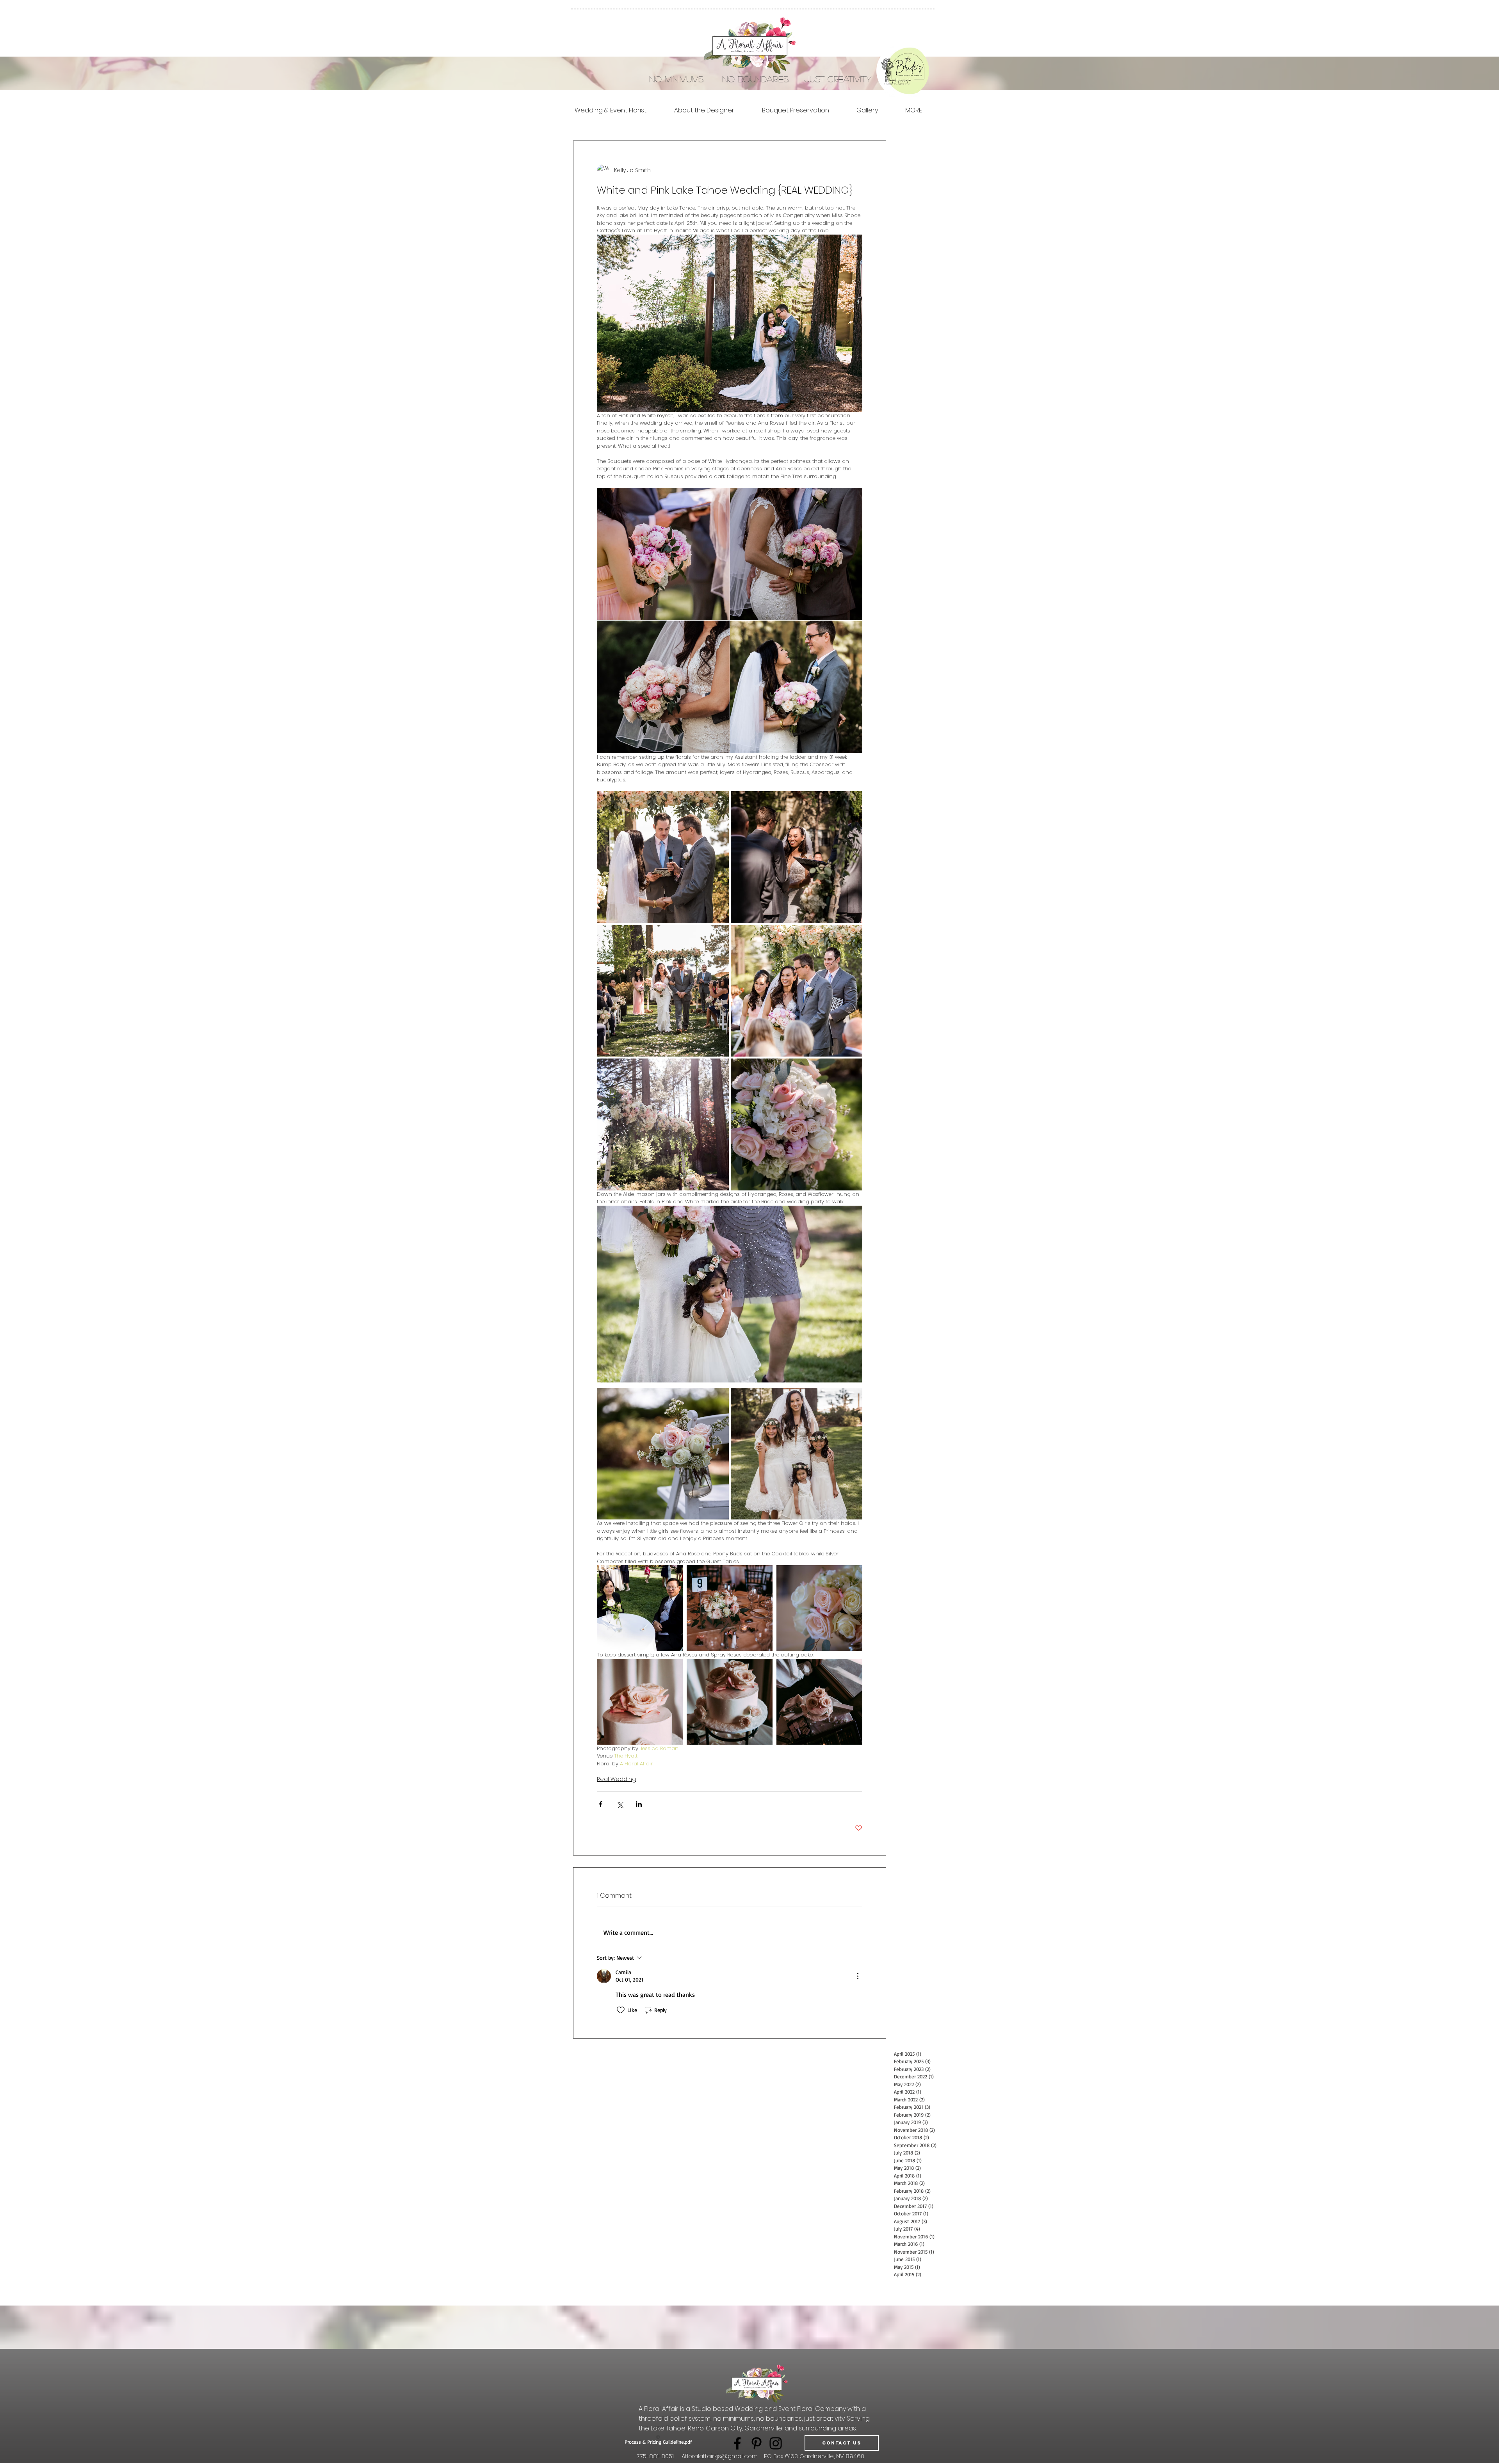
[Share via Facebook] (601, 1804)
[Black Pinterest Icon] (757, 2443)
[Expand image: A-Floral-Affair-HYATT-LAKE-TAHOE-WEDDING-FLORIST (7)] (663, 1124)
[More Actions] (858, 1976)
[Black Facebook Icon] (737, 2443)
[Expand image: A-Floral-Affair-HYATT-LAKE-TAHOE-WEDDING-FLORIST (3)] (663, 687)
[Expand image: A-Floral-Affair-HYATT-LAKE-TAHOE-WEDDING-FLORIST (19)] (640, 1702)
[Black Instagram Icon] (776, 2443)
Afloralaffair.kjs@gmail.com (720, 2456)
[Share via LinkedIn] (639, 1804)
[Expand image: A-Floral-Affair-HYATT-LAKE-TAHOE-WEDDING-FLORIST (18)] (819, 1702)
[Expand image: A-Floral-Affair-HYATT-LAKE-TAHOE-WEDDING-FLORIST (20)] (730, 1702)
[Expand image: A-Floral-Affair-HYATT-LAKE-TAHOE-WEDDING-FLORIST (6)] (797, 1124)
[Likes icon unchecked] (621, 2010)
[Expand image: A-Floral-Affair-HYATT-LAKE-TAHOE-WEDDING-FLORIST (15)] (640, 1608)
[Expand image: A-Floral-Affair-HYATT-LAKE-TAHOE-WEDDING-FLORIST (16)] (819, 1608)
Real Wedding (616, 1779)
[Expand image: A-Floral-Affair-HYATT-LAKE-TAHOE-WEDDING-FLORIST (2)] (796, 687)
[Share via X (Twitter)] (620, 1804)
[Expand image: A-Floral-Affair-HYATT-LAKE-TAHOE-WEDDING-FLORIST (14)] (663, 991)
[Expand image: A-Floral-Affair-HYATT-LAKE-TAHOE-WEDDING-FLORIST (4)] (796, 554)
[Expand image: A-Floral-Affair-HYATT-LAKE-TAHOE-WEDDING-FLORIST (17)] (730, 1608)
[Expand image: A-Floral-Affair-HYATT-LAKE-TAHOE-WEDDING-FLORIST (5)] (663, 1454)
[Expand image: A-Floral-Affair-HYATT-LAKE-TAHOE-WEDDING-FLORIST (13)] (797, 991)
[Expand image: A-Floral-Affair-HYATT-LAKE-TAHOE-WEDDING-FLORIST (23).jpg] (797, 1454)
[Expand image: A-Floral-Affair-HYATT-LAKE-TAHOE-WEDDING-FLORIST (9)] (797, 857)
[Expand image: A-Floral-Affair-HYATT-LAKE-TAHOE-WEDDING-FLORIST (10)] (663, 857)
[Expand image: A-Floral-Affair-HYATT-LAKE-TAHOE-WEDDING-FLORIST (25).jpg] (663, 554)
